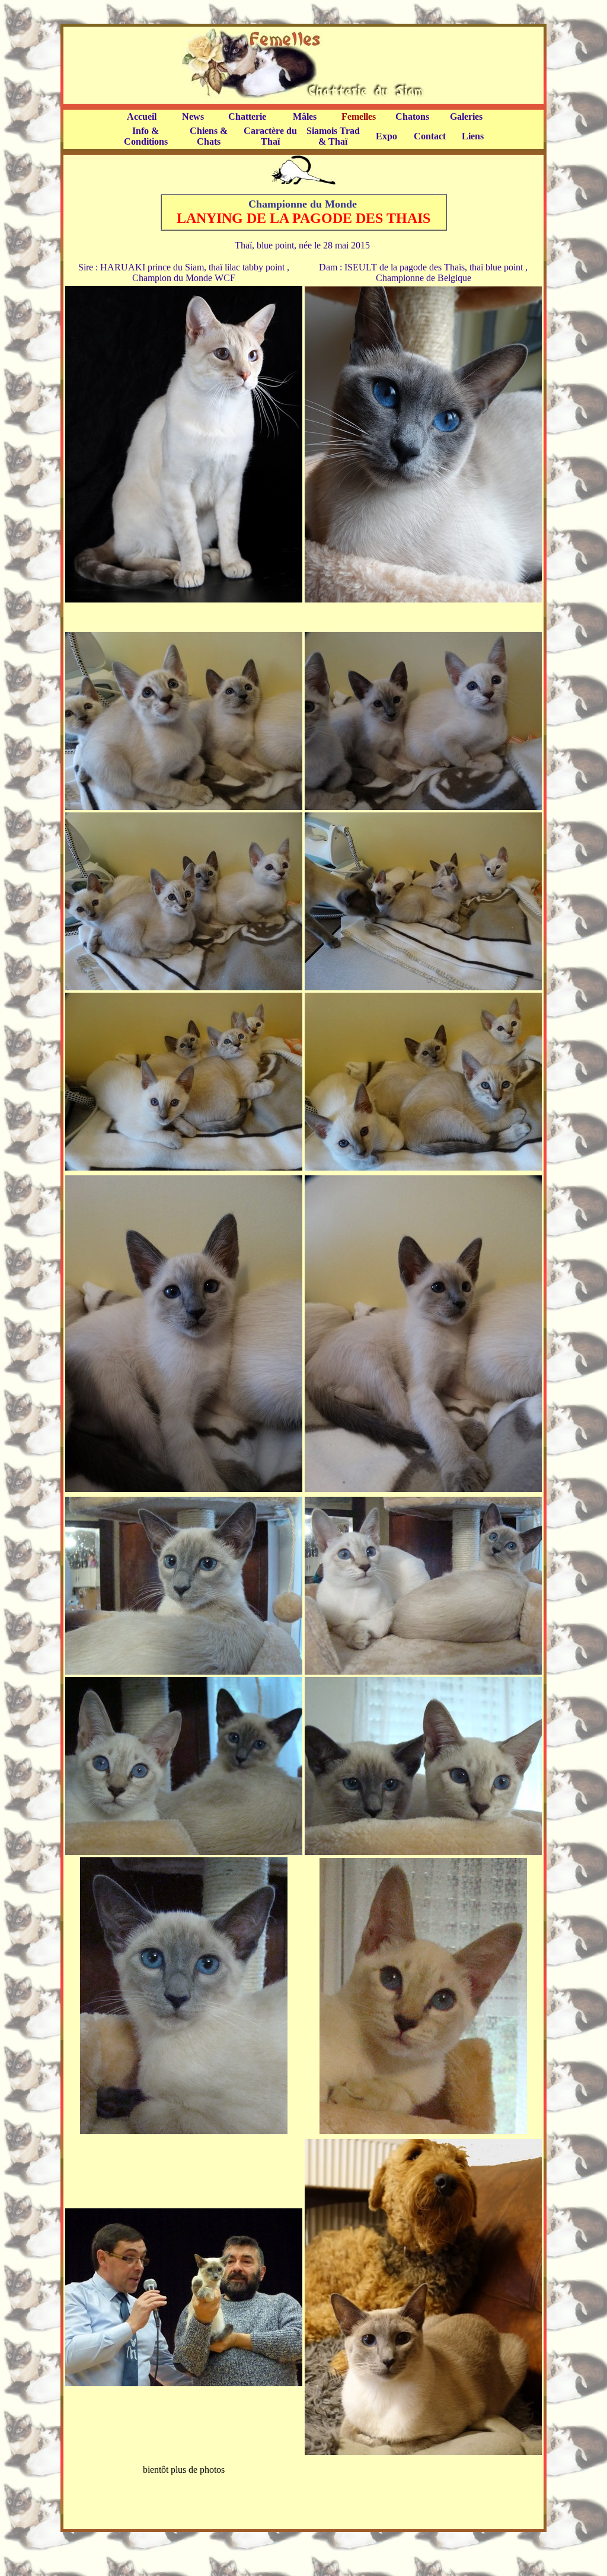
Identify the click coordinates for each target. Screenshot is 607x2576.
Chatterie (247, 117)
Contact (430, 136)
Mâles (305, 117)
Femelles (359, 117)
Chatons (412, 117)
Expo (386, 136)
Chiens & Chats (209, 136)
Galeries (466, 117)
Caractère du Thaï (270, 136)
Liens (473, 136)
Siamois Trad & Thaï (333, 136)
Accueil (142, 117)
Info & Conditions (146, 136)
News (193, 117)
